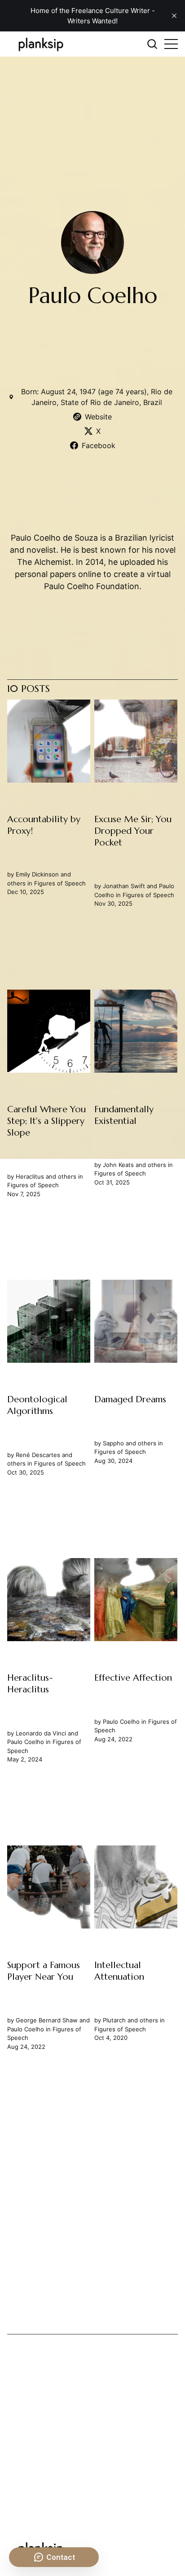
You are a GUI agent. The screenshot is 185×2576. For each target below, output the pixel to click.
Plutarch (115, 2021)
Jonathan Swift (124, 886)
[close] (174, 16)
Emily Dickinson (37, 875)
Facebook (99, 445)
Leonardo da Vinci (41, 1733)
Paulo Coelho (26, 1742)
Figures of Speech (60, 883)
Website (98, 417)
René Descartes (38, 1455)
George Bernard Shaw (47, 2021)
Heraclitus (30, 1176)
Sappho (114, 1443)
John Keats (119, 1165)
